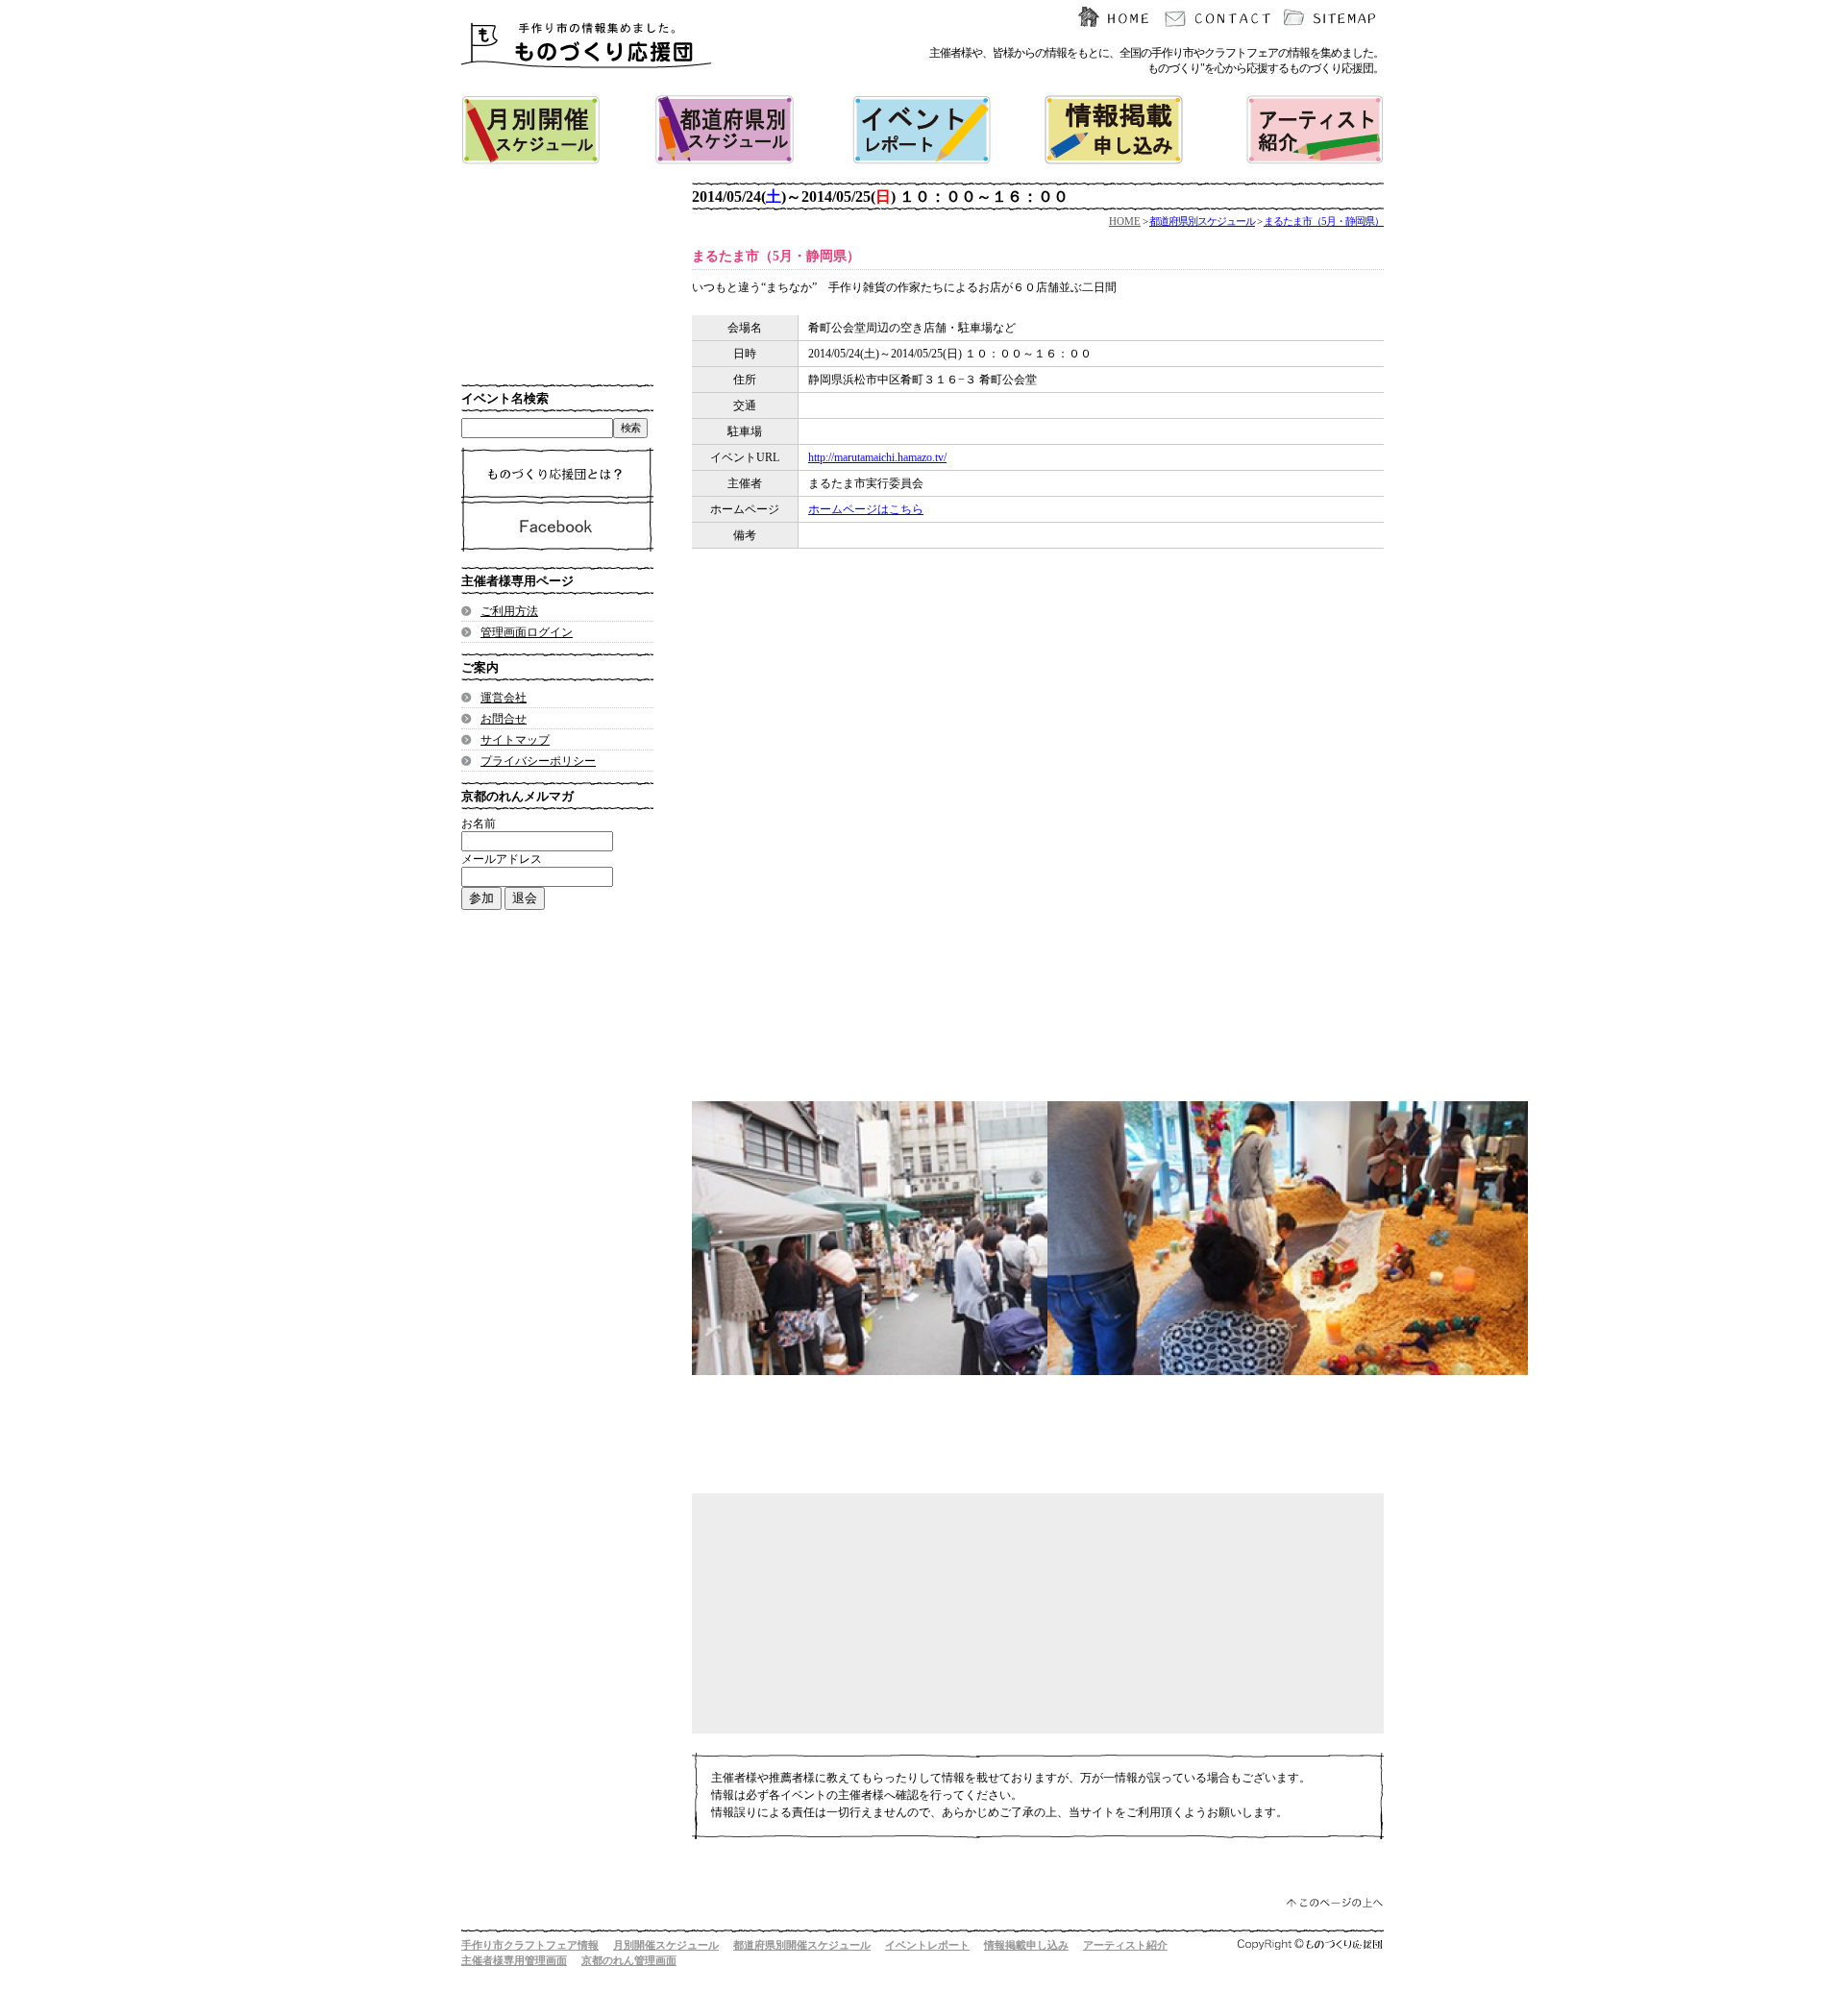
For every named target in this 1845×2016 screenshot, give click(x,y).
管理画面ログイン (527, 632)
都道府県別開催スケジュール (802, 1945)
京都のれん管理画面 (629, 1960)
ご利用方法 (509, 611)
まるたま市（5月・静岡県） (1324, 221)
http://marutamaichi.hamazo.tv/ (877, 457)
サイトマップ (515, 740)
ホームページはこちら (866, 509)
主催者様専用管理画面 (514, 1960)
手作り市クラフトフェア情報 (530, 1945)
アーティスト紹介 (1125, 1945)
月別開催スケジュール (666, 1945)
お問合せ (504, 719)
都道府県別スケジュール (1202, 221)
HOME (1125, 221)
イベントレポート (927, 1945)
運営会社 (504, 698)
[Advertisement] (1019, 764)
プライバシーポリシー (538, 761)
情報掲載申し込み (1026, 1945)
